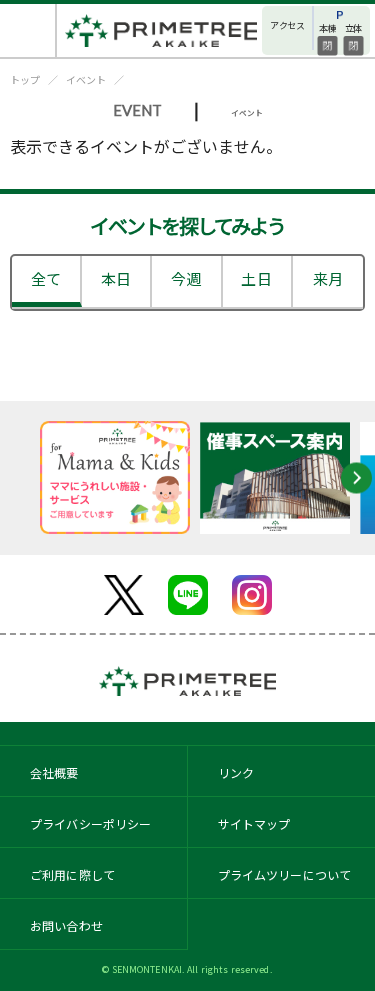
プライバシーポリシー (91, 823)
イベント (86, 79)
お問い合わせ (66, 925)
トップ (25, 79)
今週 (186, 278)
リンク (236, 772)
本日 (116, 278)
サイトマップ (254, 823)
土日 (256, 278)
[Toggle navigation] (28, 30)
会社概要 (54, 772)
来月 (328, 278)
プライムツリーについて (285, 874)
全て (46, 278)
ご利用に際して (72, 874)
